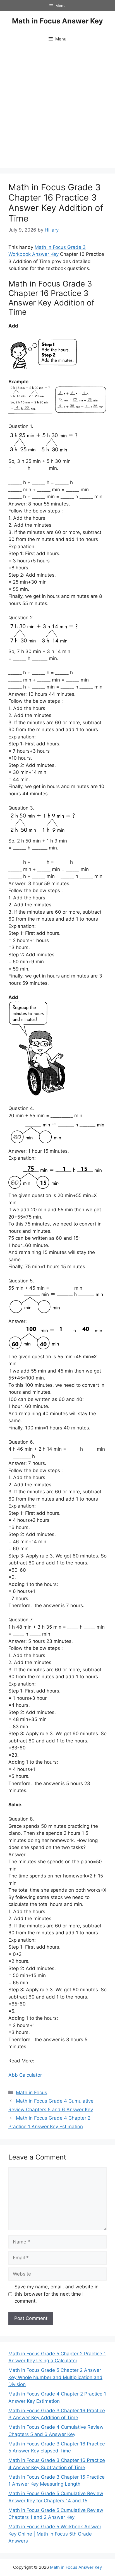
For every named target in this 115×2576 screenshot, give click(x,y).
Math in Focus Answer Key (57, 21)
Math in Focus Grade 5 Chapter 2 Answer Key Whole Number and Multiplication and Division (55, 2377)
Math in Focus (32, 2093)
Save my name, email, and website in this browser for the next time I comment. (57, 2294)
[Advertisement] (57, 108)
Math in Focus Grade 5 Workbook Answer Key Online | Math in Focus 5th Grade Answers (55, 2534)
